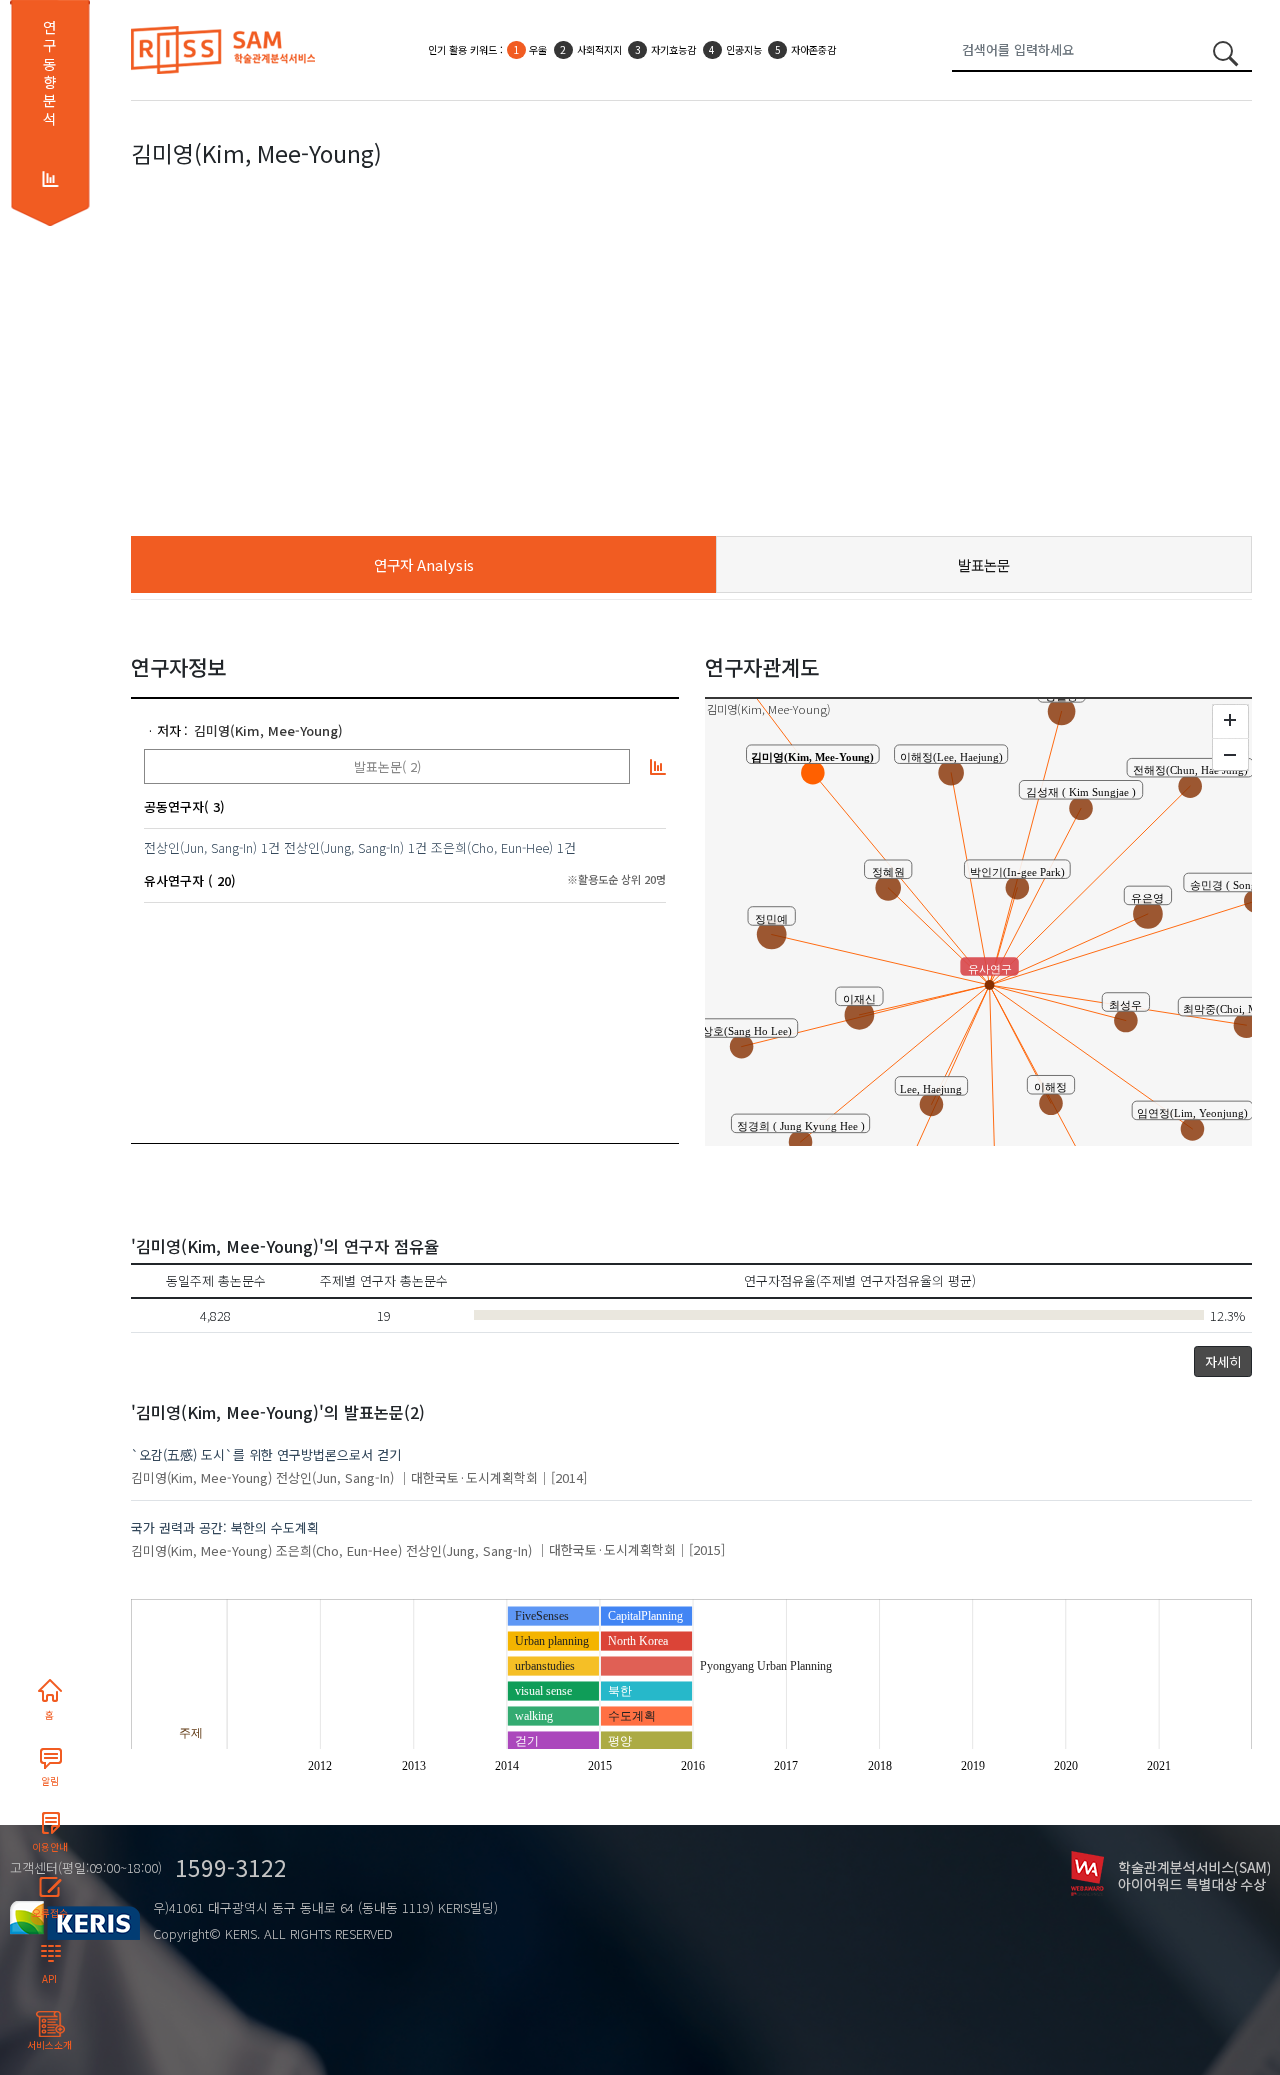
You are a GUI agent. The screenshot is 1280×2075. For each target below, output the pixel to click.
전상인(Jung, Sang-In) (344, 847)
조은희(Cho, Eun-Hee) (492, 847)
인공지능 (744, 49)
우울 (538, 49)
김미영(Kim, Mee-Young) (268, 730)
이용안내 (50, 1847)
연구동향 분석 (49, 73)
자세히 (1223, 1361)
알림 (50, 1781)
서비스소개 (49, 2045)
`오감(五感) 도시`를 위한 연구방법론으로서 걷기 (266, 1454)
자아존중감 (813, 49)
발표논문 (984, 564)
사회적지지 (599, 49)
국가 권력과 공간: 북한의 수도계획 (225, 1527)
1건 (270, 847)
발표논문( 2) (387, 766)
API (49, 1979)
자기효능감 (673, 49)
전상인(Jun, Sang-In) (200, 847)
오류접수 (50, 1913)
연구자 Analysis (424, 564)
